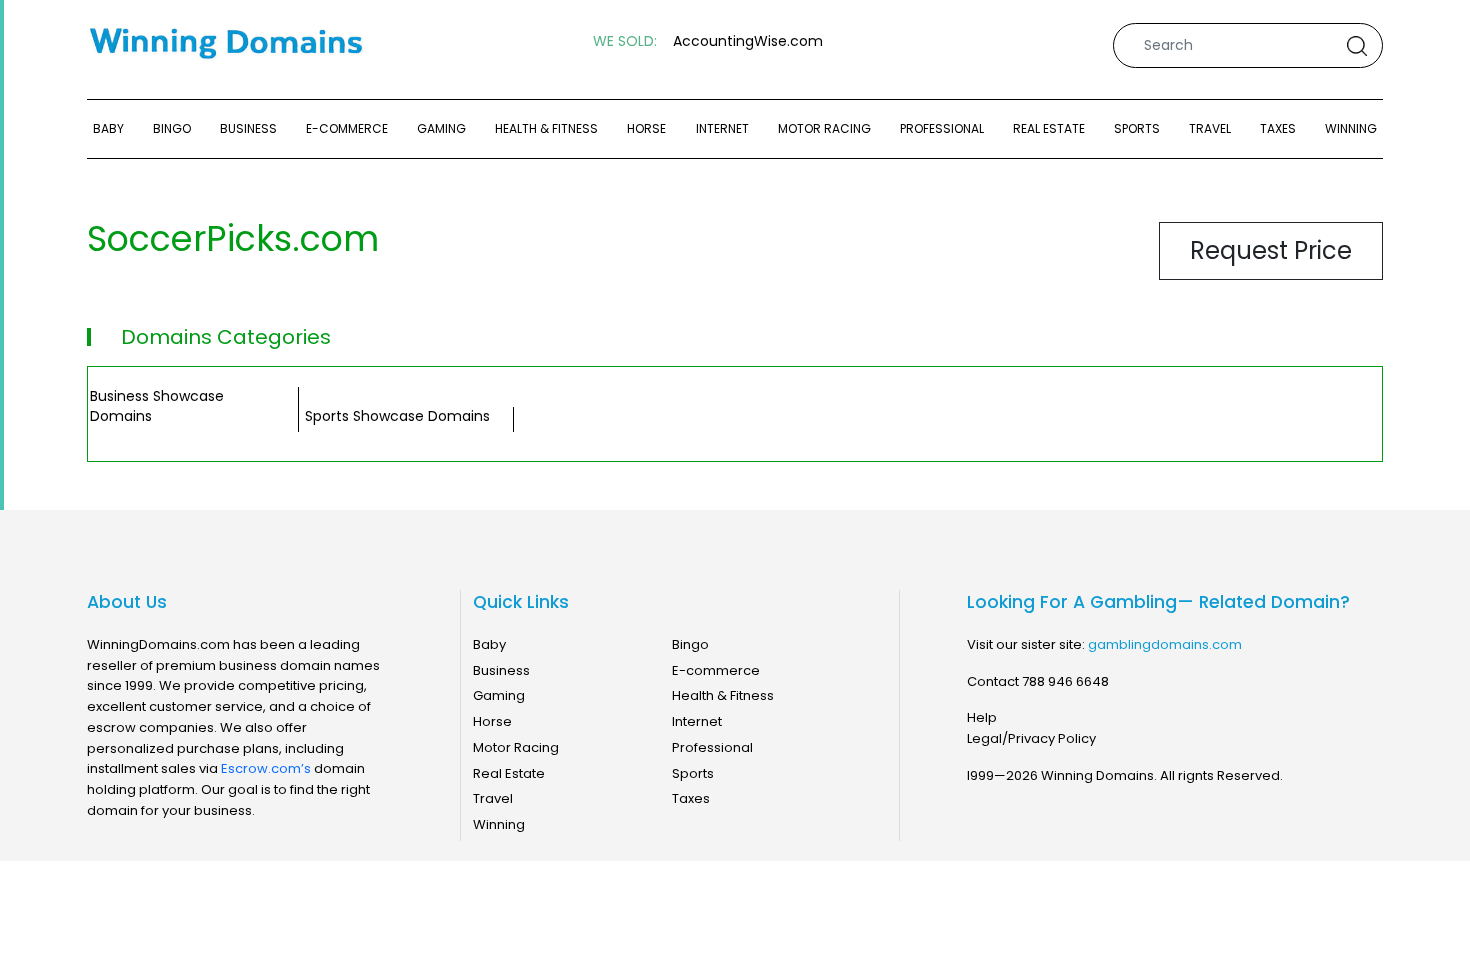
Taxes (1278, 128)
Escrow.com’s (266, 768)
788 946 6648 (1065, 681)
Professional (942, 128)
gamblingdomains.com (1165, 644)
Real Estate (1049, 128)
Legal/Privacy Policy (1031, 738)
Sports (1137, 128)
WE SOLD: (625, 41)
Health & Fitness (546, 128)
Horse (646, 128)
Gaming (441, 128)
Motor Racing (824, 128)
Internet (722, 128)
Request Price (1271, 250)
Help (982, 717)
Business (248, 128)
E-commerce (347, 128)
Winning (1351, 128)
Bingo (172, 128)
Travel (1210, 128)
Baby (108, 128)
